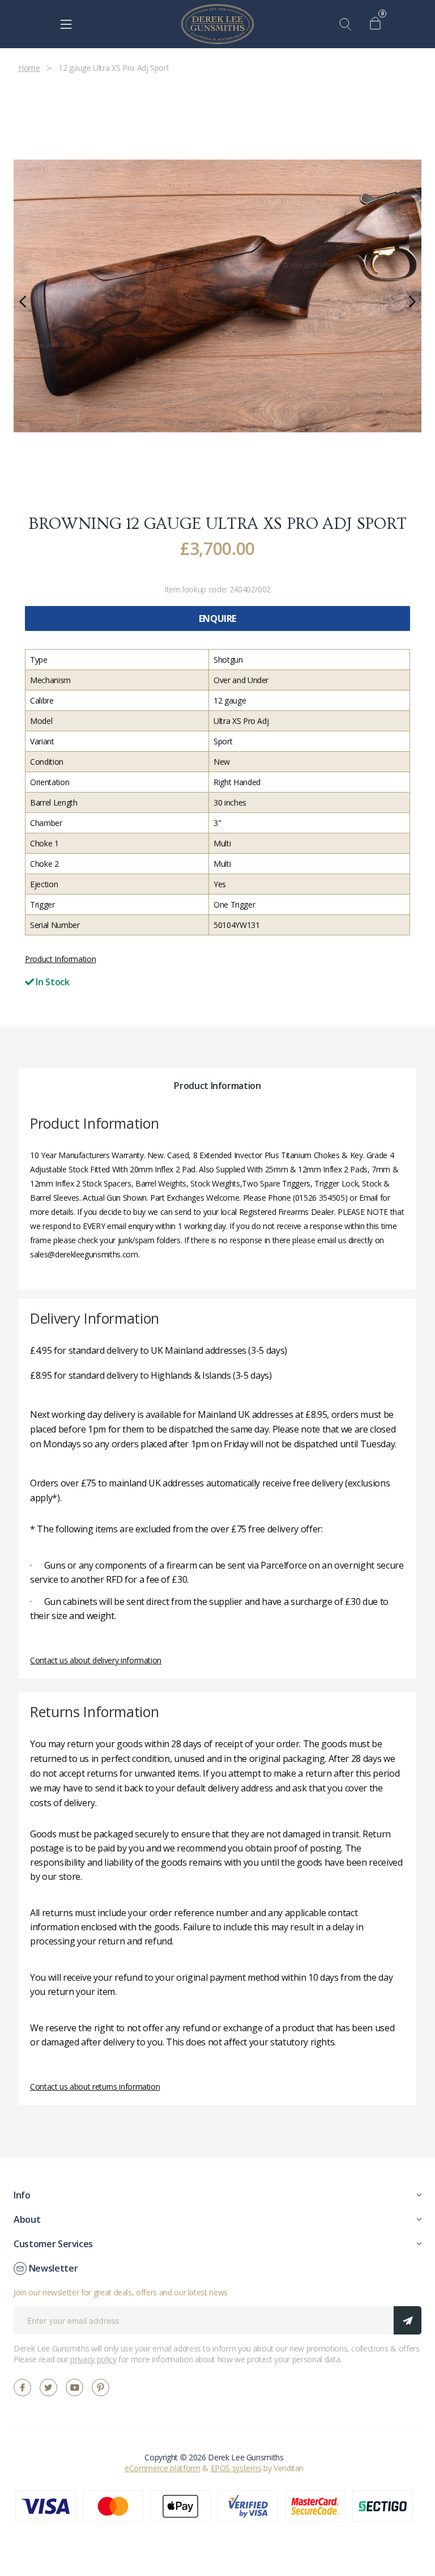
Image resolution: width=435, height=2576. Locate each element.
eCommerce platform (163, 2468)
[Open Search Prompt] (348, 24)
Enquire (217, 618)
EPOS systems (236, 2468)
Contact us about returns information (95, 2086)
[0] (378, 24)
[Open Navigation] (66, 24)
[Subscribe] (408, 2320)
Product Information (60, 959)
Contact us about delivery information (96, 1660)
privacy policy (93, 2359)
